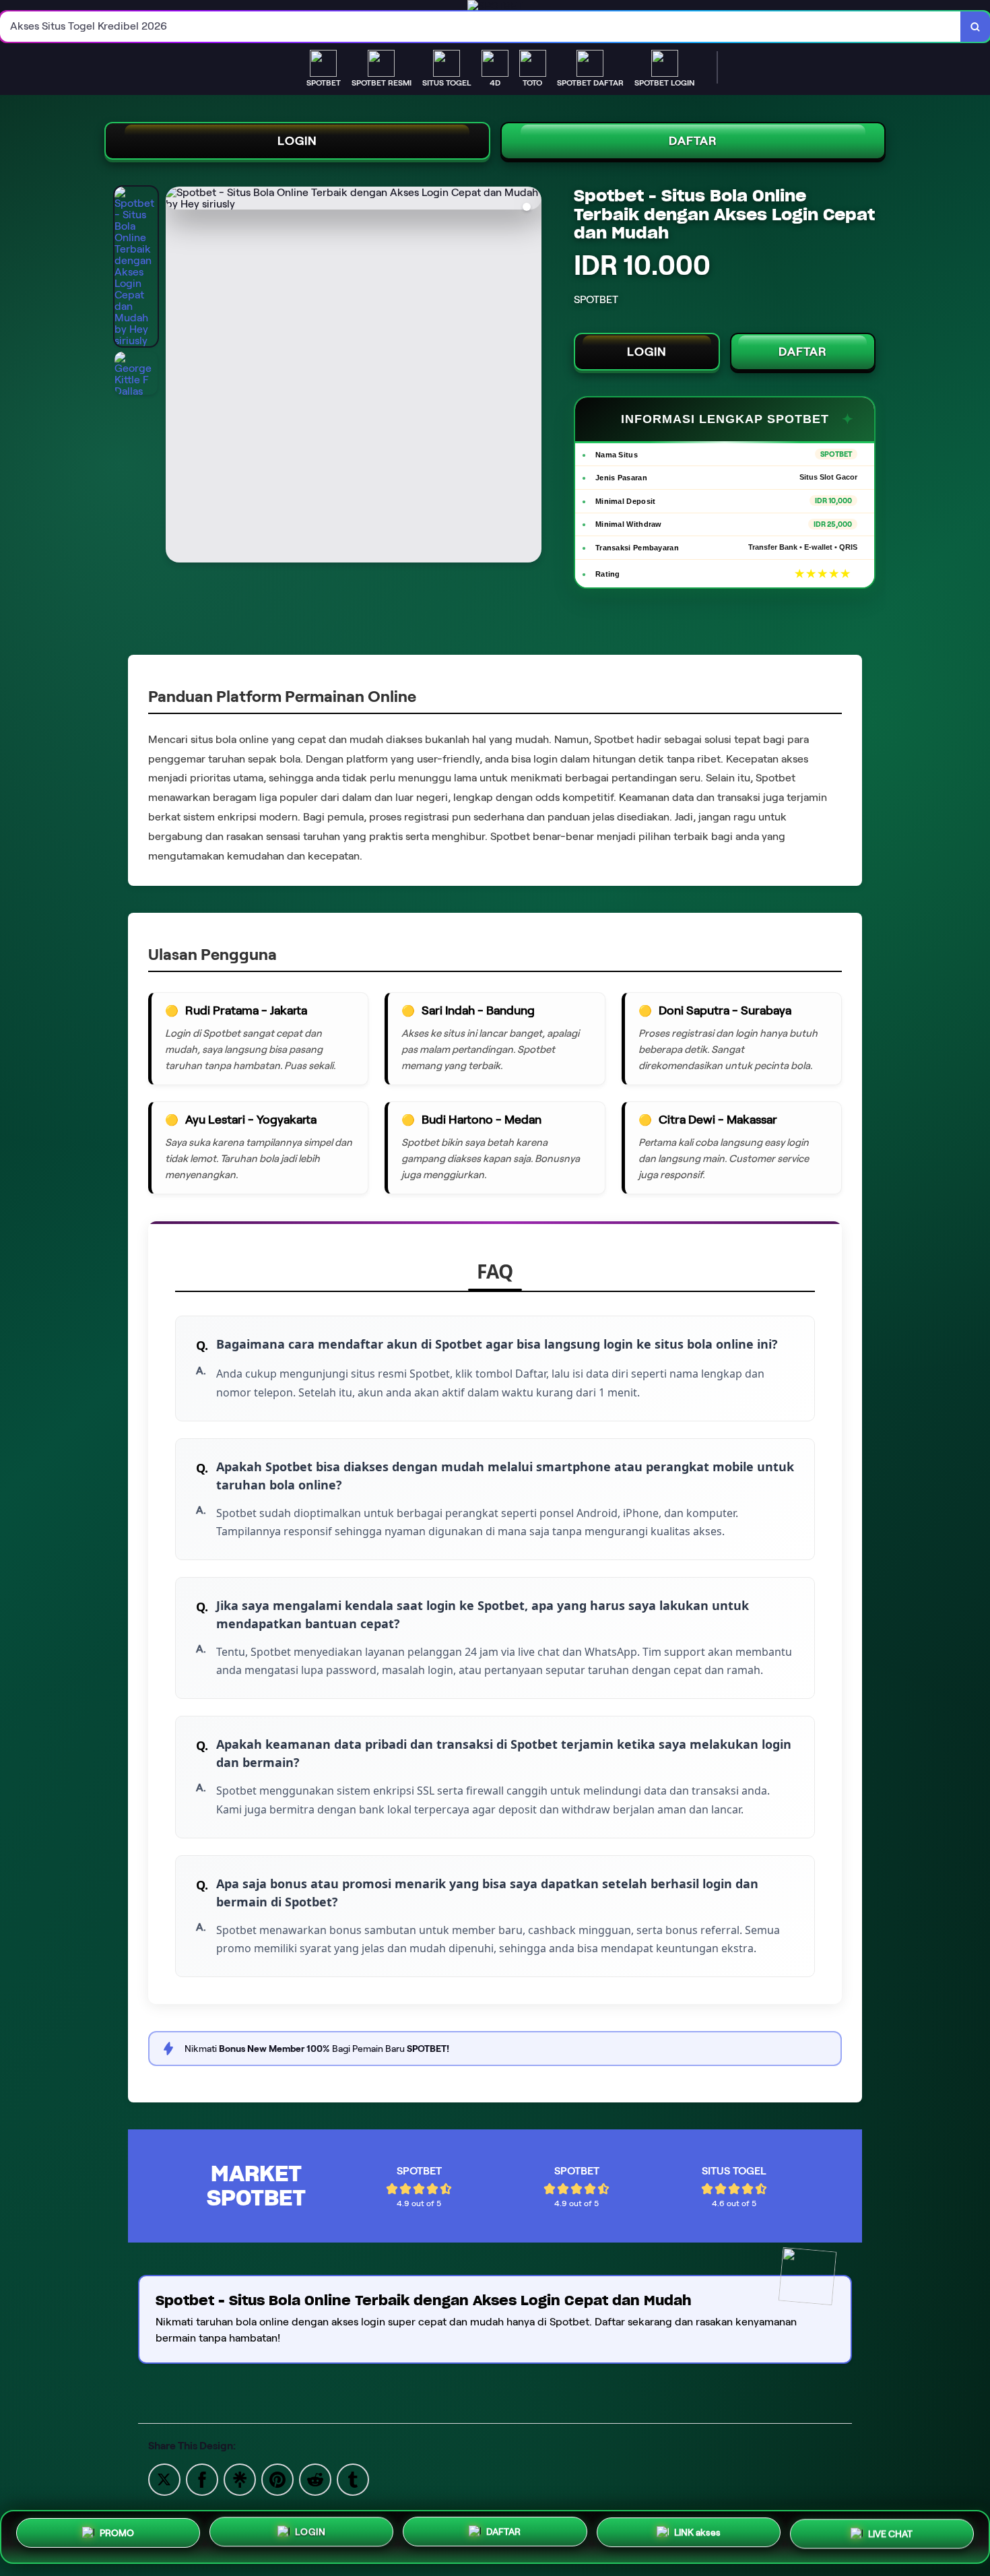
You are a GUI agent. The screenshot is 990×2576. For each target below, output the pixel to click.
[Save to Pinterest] (277, 2479)
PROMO (117, 2537)
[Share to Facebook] (202, 2479)
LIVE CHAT (890, 2532)
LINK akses (697, 2533)
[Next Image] (531, 377)
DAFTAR (693, 141)
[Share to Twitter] (164, 2479)
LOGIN (297, 141)
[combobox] (481, 27)
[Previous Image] (176, 377)
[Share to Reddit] (315, 2479)
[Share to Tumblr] (353, 2479)
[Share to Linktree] (240, 2479)
